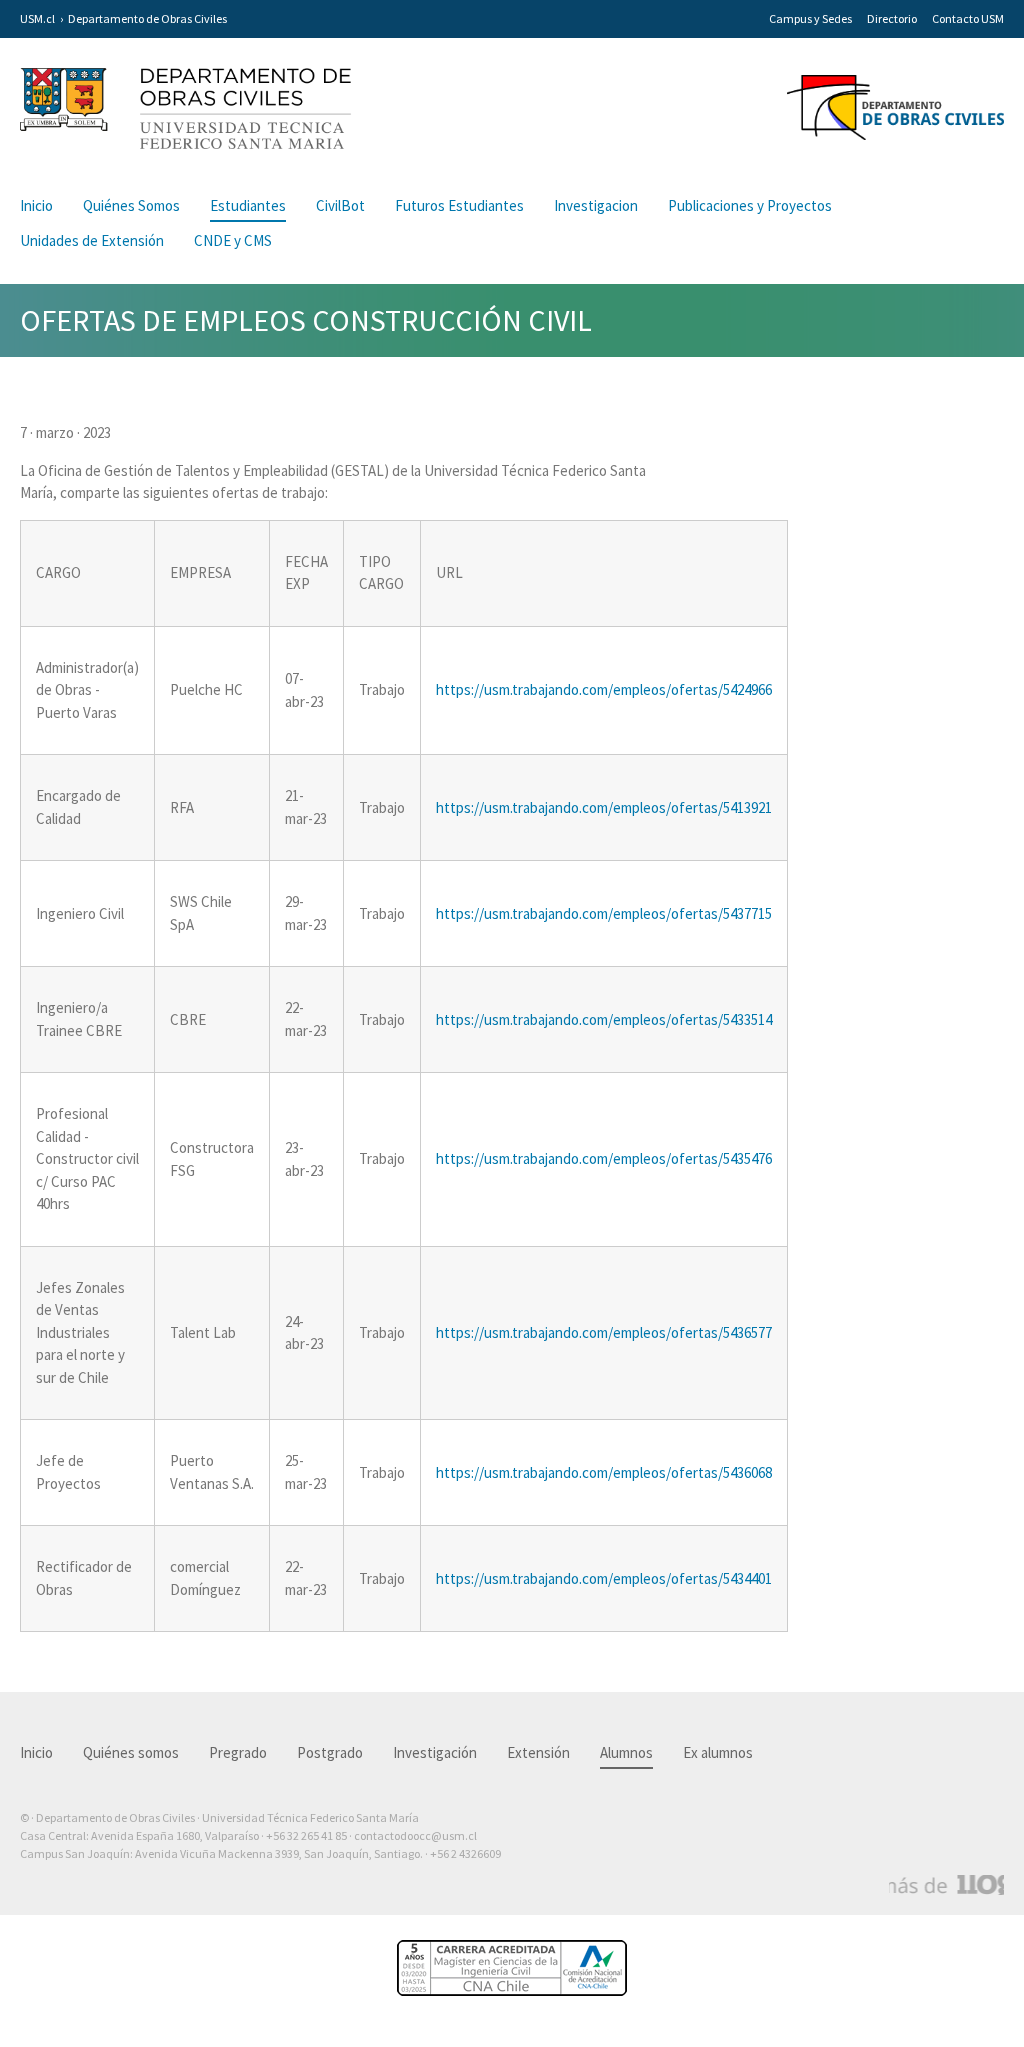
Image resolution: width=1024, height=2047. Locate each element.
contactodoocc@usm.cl (415, 1835)
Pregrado (238, 1752)
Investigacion (596, 205)
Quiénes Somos (131, 205)
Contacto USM (968, 18)
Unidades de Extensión (92, 240)
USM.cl (37, 18)
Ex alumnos (718, 1752)
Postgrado (330, 1752)
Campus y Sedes (810, 18)
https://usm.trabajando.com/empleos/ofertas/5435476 (604, 1158)
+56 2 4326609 (465, 1853)
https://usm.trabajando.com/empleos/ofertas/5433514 (604, 1019)
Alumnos (626, 1752)
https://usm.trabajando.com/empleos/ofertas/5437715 (604, 913)
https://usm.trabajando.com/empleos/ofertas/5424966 (604, 689)
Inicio (36, 205)
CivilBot (340, 205)
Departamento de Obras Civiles (147, 18)
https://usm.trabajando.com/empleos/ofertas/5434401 (604, 1578)
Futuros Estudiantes (459, 205)
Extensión (538, 1752)
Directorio (892, 18)
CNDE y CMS (233, 240)
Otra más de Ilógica (946, 1885)
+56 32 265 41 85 (306, 1835)
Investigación (435, 1752)
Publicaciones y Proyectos (750, 205)
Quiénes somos (131, 1752)
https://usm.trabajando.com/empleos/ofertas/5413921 (604, 807)
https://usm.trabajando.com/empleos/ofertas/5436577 (604, 1332)
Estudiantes (248, 205)
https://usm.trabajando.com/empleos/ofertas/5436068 (604, 1472)
